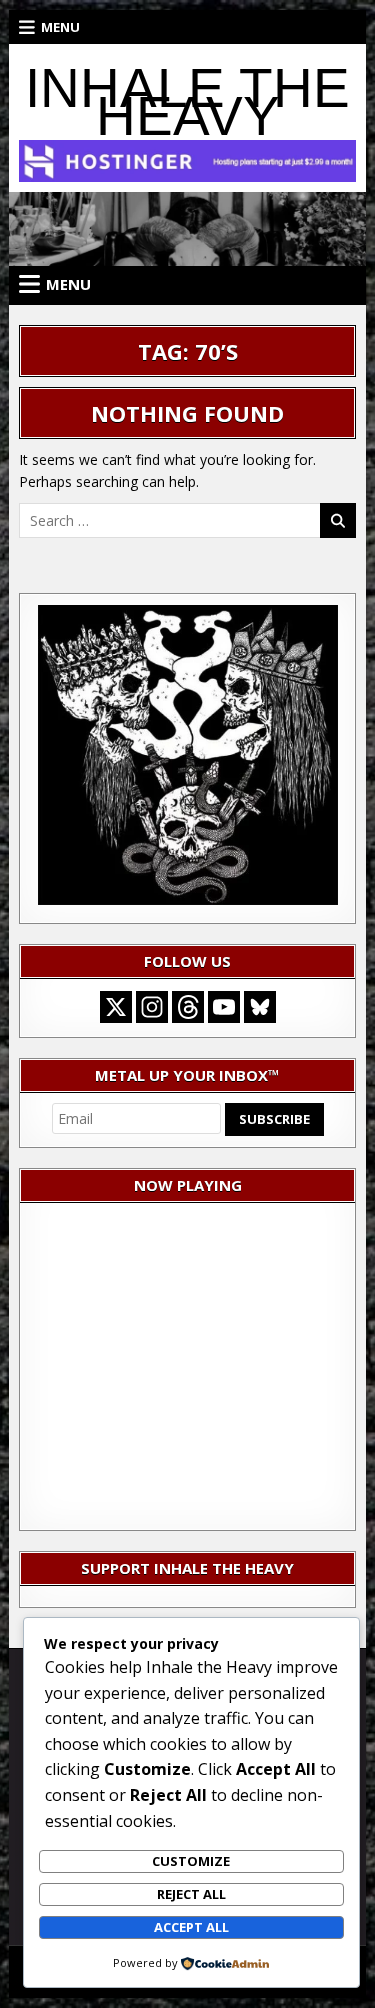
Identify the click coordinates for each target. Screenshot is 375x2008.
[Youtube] (224, 1007)
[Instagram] (152, 1007)
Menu (60, 27)
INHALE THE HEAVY (187, 102)
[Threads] (188, 1007)
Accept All (191, 1927)
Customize (191, 1861)
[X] (116, 1007)
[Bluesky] (260, 1007)
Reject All (191, 1894)
